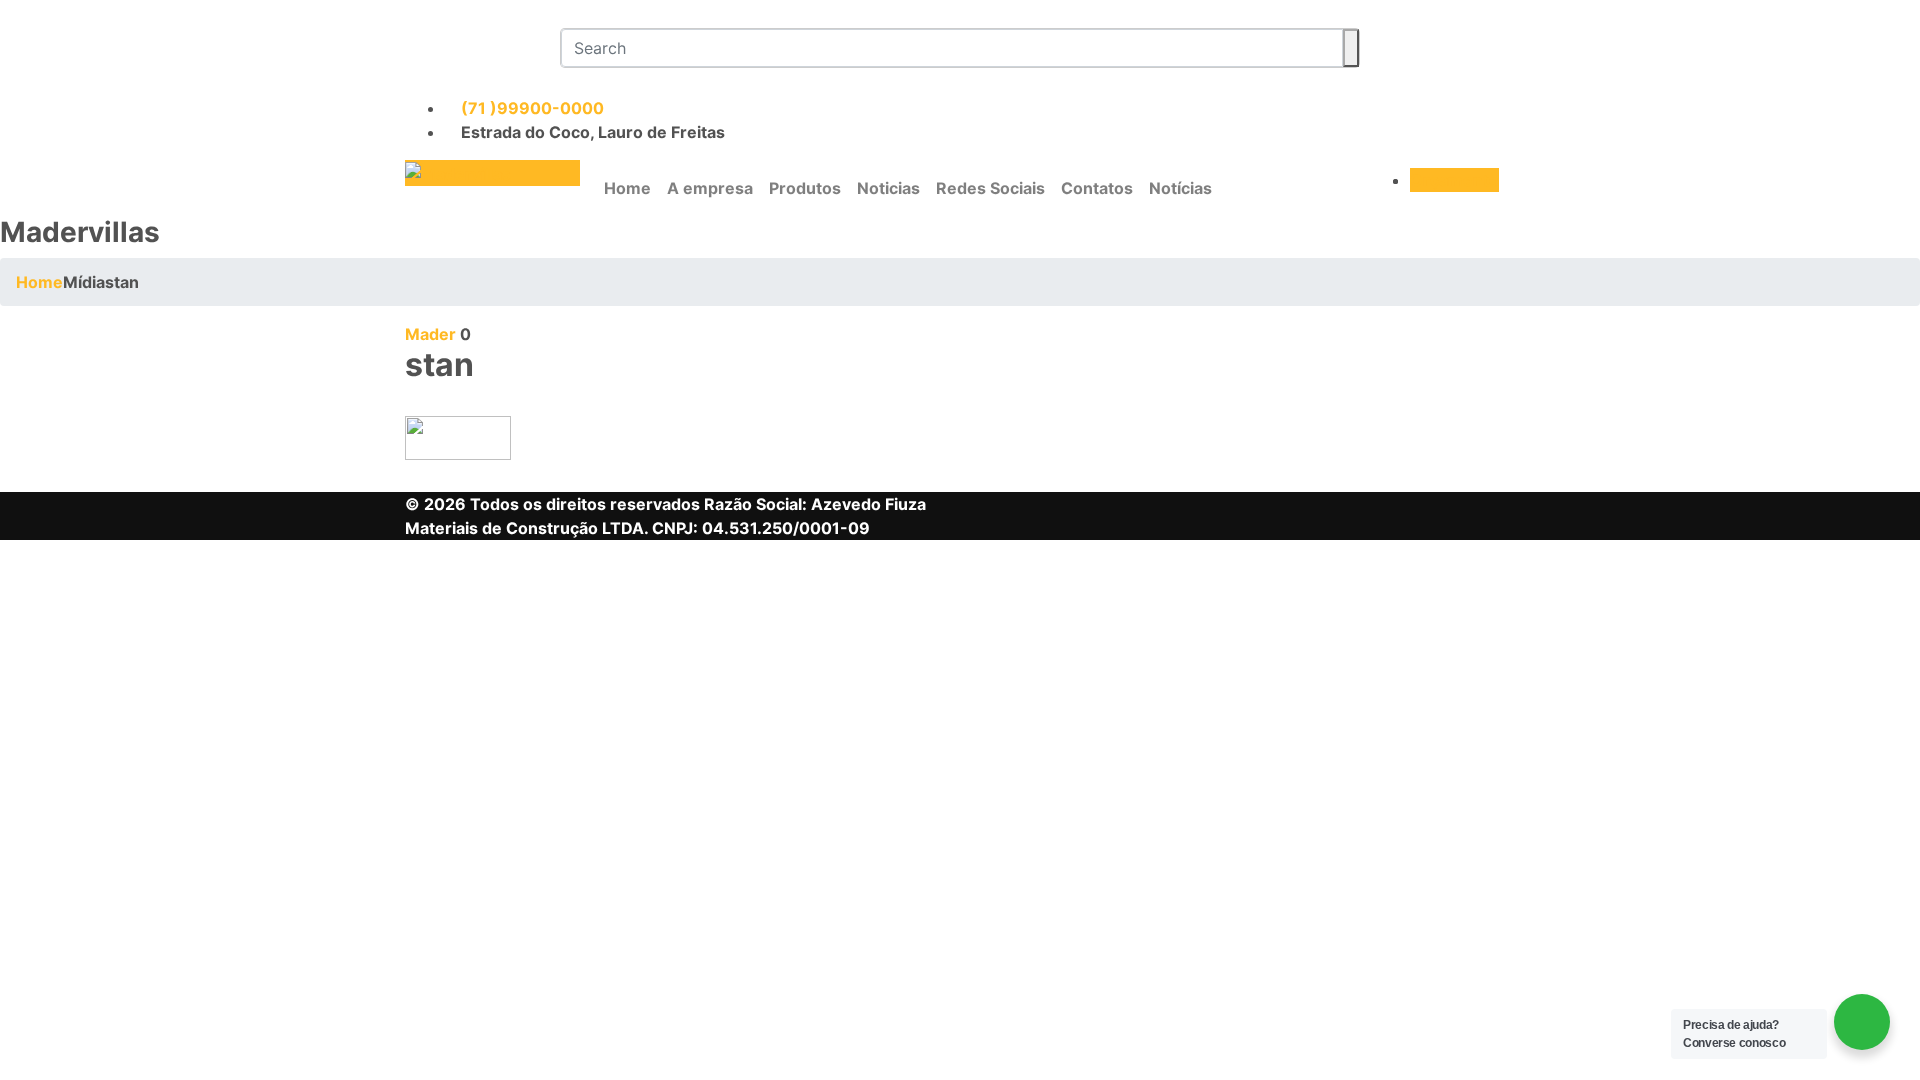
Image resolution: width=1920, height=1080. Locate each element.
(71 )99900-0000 (530, 108)
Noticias (888, 188)
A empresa (710, 188)
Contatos (1097, 188)
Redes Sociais (990, 188)
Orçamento (1454, 180)
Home (627, 188)
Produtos (805, 188)
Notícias (1180, 188)
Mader (430, 334)
